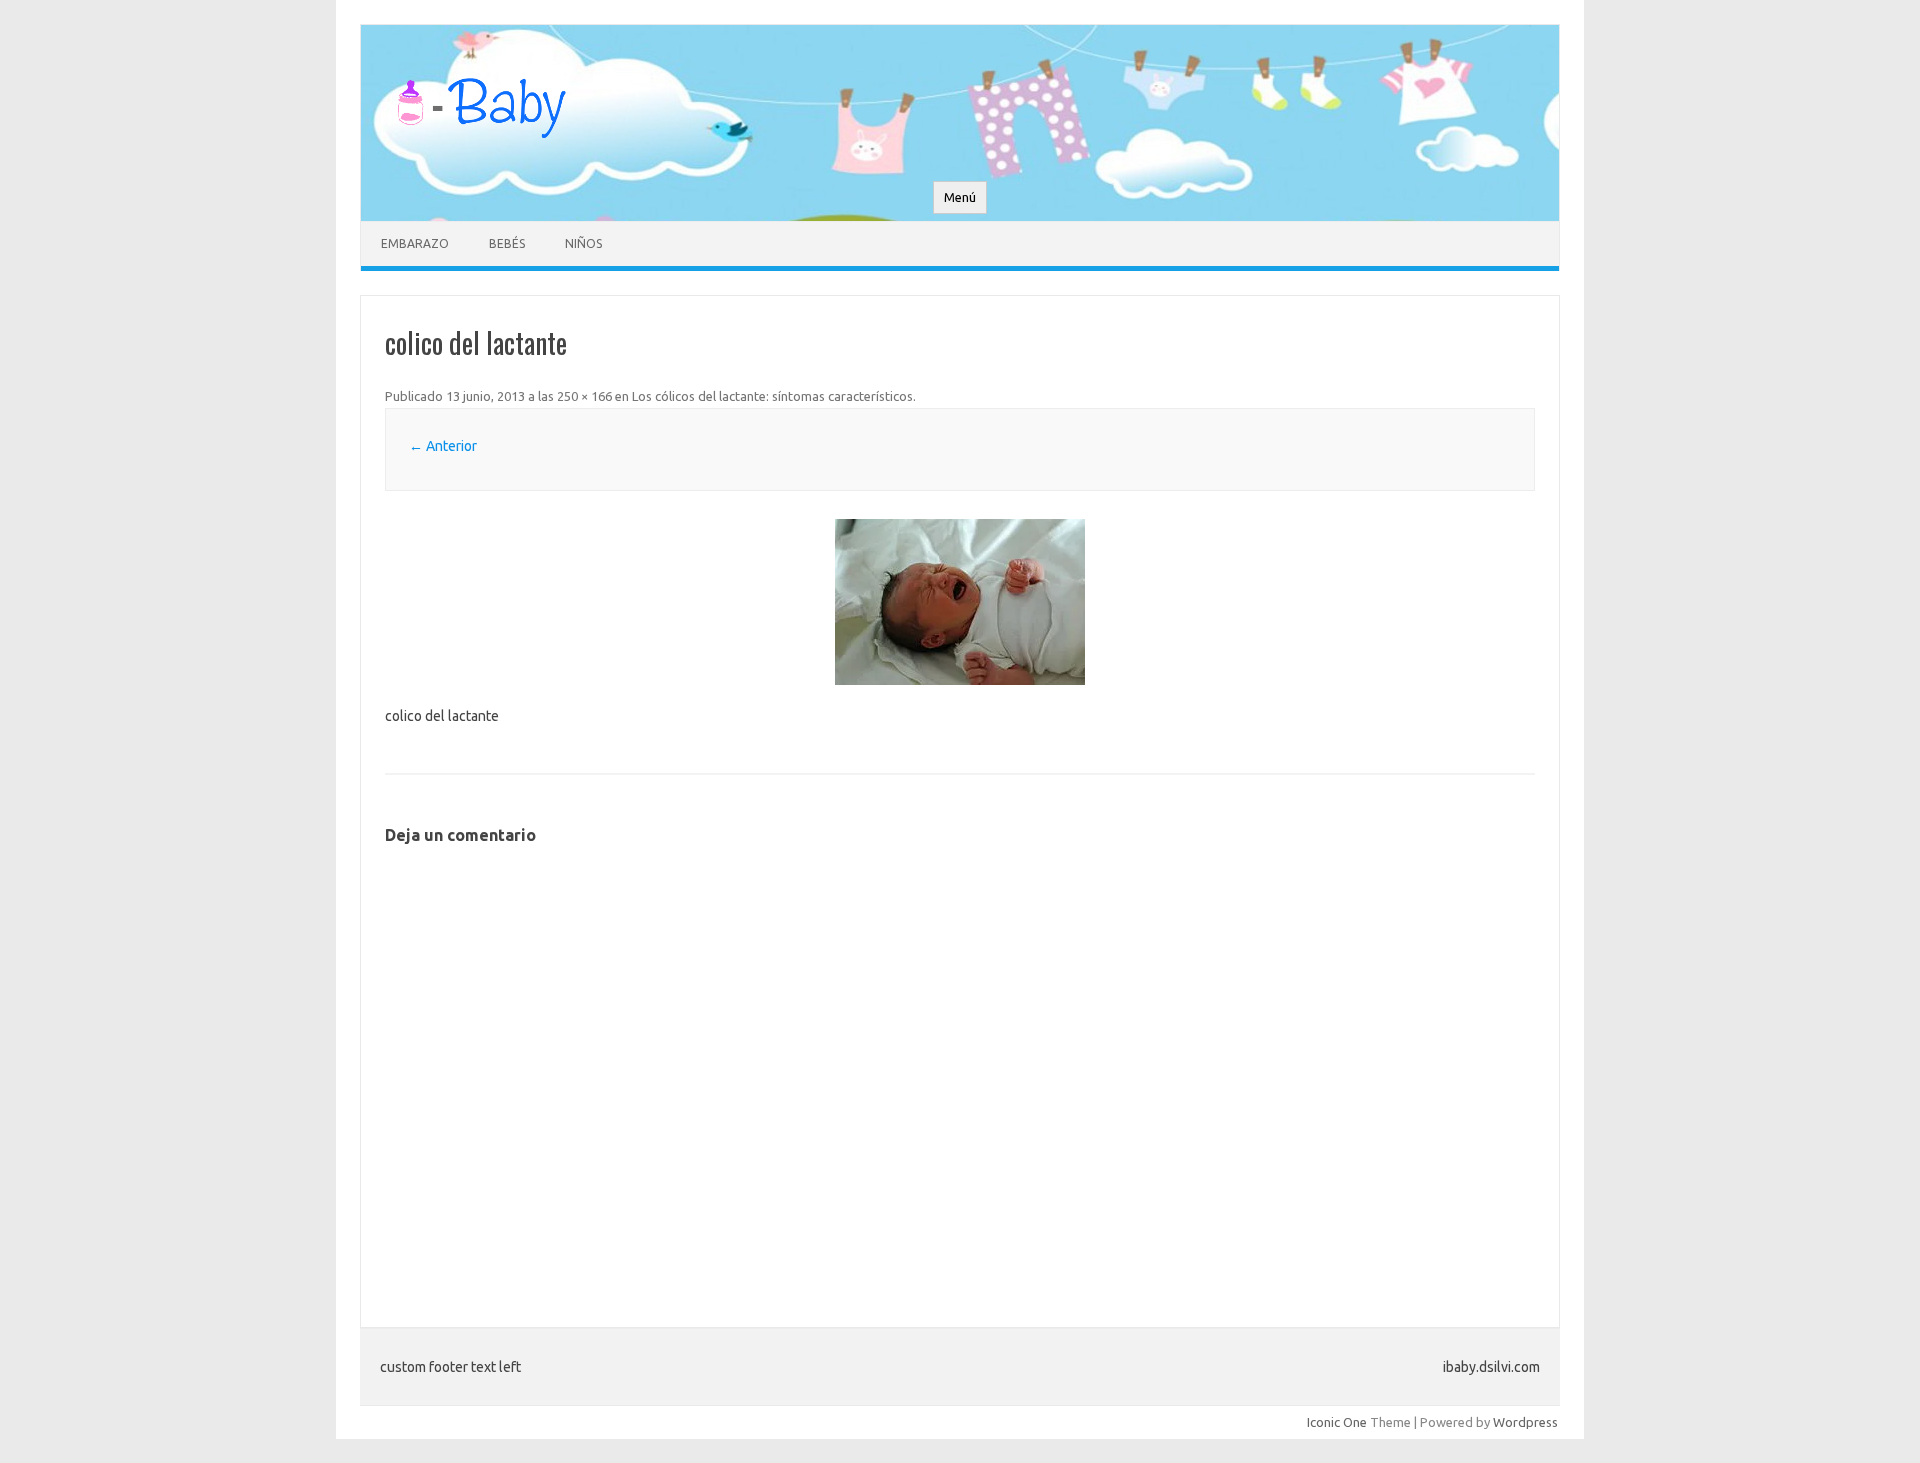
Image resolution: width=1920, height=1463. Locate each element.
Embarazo (415, 243)
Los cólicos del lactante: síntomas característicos (772, 396)
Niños (583, 243)
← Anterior (443, 446)
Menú (960, 197)
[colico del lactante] (960, 602)
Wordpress (1525, 1422)
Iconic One (1337, 1422)
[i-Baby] (480, 147)
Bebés (507, 243)
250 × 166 (584, 396)
